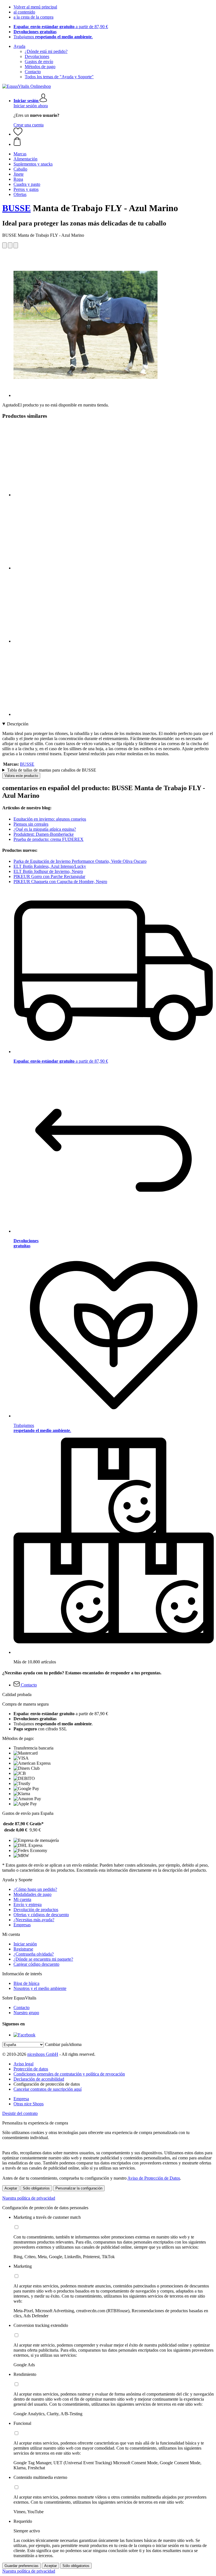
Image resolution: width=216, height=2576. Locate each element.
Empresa (21, 2099)
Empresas (22, 1925)
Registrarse (23, 1949)
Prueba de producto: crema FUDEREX (49, 839)
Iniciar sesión (25, 1944)
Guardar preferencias (22, 2566)
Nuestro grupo (26, 2013)
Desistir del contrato (20, 2113)
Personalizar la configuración (79, 2188)
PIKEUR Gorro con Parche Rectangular (49, 876)
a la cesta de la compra (33, 17)
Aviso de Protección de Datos (154, 2178)
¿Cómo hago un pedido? (35, 1889)
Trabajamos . (53, 37)
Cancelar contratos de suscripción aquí (48, 2089)
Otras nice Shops (29, 2104)
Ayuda (19, 46)
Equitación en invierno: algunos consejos (50, 819)
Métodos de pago (40, 67)
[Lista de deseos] (18, 134)
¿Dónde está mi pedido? (46, 51)
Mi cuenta (22, 1899)
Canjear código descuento (36, 1964)
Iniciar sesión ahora (31, 106)
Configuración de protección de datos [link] (47, 2084)
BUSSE (16, 208)
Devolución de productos (36, 1910)
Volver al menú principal (35, 7)
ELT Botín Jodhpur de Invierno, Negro (48, 871)
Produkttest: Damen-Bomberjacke (44, 834)
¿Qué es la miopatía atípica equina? (45, 829)
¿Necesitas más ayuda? (34, 1920)
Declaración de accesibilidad (39, 2079)
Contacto (33, 72)
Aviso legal (23, 2064)
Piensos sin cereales (31, 824)
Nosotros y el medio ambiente (40, 1988)
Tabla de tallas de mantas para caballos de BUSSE (52, 770)
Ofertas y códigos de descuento (41, 1915)
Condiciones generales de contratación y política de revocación (69, 2074)
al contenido (24, 12)
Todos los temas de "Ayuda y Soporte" (59, 77)
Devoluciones (37, 56)
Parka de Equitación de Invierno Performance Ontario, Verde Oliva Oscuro (80, 861)
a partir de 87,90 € (61, 27)
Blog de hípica (26, 1983)
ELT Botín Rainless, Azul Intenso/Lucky (50, 866)
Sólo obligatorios (36, 2188)
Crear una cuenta (29, 125)
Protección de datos (31, 2069)
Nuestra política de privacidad (29, 2198)
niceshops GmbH (43, 2054)
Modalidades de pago (32, 1894)
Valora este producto (21, 776)
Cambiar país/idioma (63, 2044)
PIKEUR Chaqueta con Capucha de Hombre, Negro (60, 882)
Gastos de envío (39, 62)
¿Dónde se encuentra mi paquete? (43, 1959)
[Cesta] (114, 142)
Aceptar (11, 2188)
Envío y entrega (28, 1904)
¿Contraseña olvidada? (34, 1954)
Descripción (18, 724)
